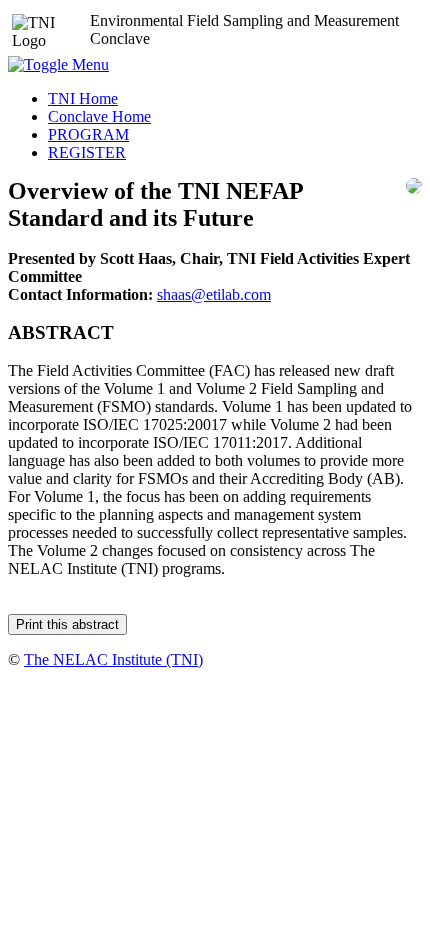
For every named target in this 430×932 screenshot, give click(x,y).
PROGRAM (88, 134)
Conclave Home (99, 116)
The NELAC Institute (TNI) (113, 659)
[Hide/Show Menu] (58, 64)
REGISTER (87, 152)
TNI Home (83, 98)
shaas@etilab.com (214, 294)
